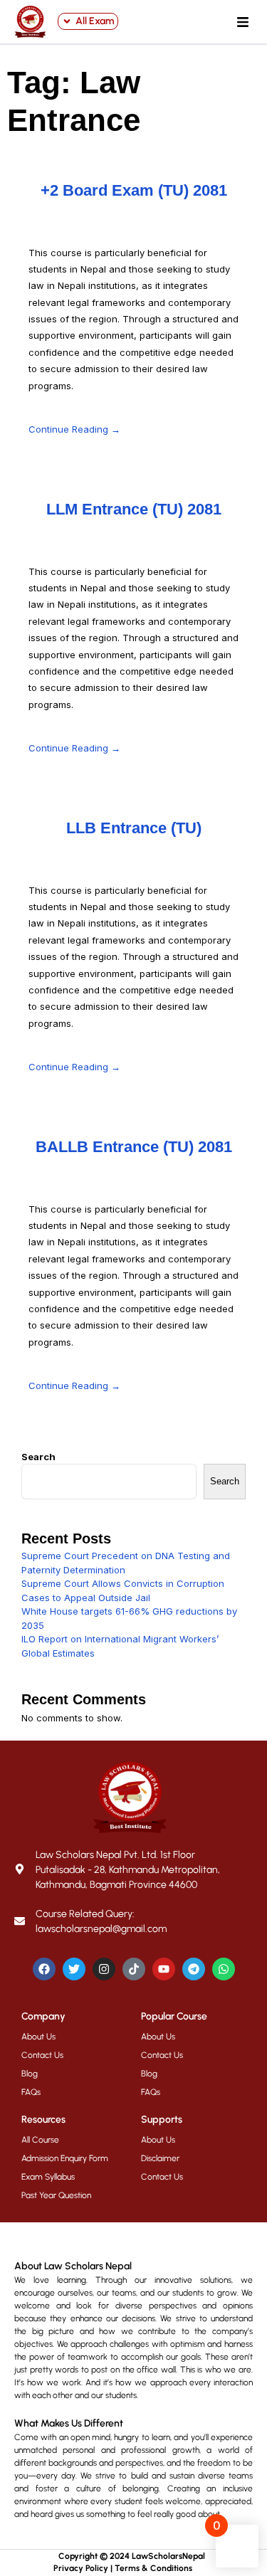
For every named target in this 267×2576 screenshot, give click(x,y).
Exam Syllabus (48, 2177)
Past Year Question (56, 2195)
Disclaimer (160, 2158)
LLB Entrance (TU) (134, 828)
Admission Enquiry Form (65, 2158)
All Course (40, 2140)
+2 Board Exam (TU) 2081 (134, 190)
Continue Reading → (74, 429)
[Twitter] (74, 1969)
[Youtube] (164, 1969)
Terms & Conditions (153, 2568)
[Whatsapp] (224, 1969)
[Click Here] (243, 22)
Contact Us (42, 2055)
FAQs (31, 2092)
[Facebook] (44, 1969)
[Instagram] (104, 1969)
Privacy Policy (81, 2568)
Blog (30, 2074)
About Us (38, 2037)
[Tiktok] (134, 1969)
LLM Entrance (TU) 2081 (134, 509)
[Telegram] (194, 1969)
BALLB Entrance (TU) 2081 (134, 1147)
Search (38, 1457)
